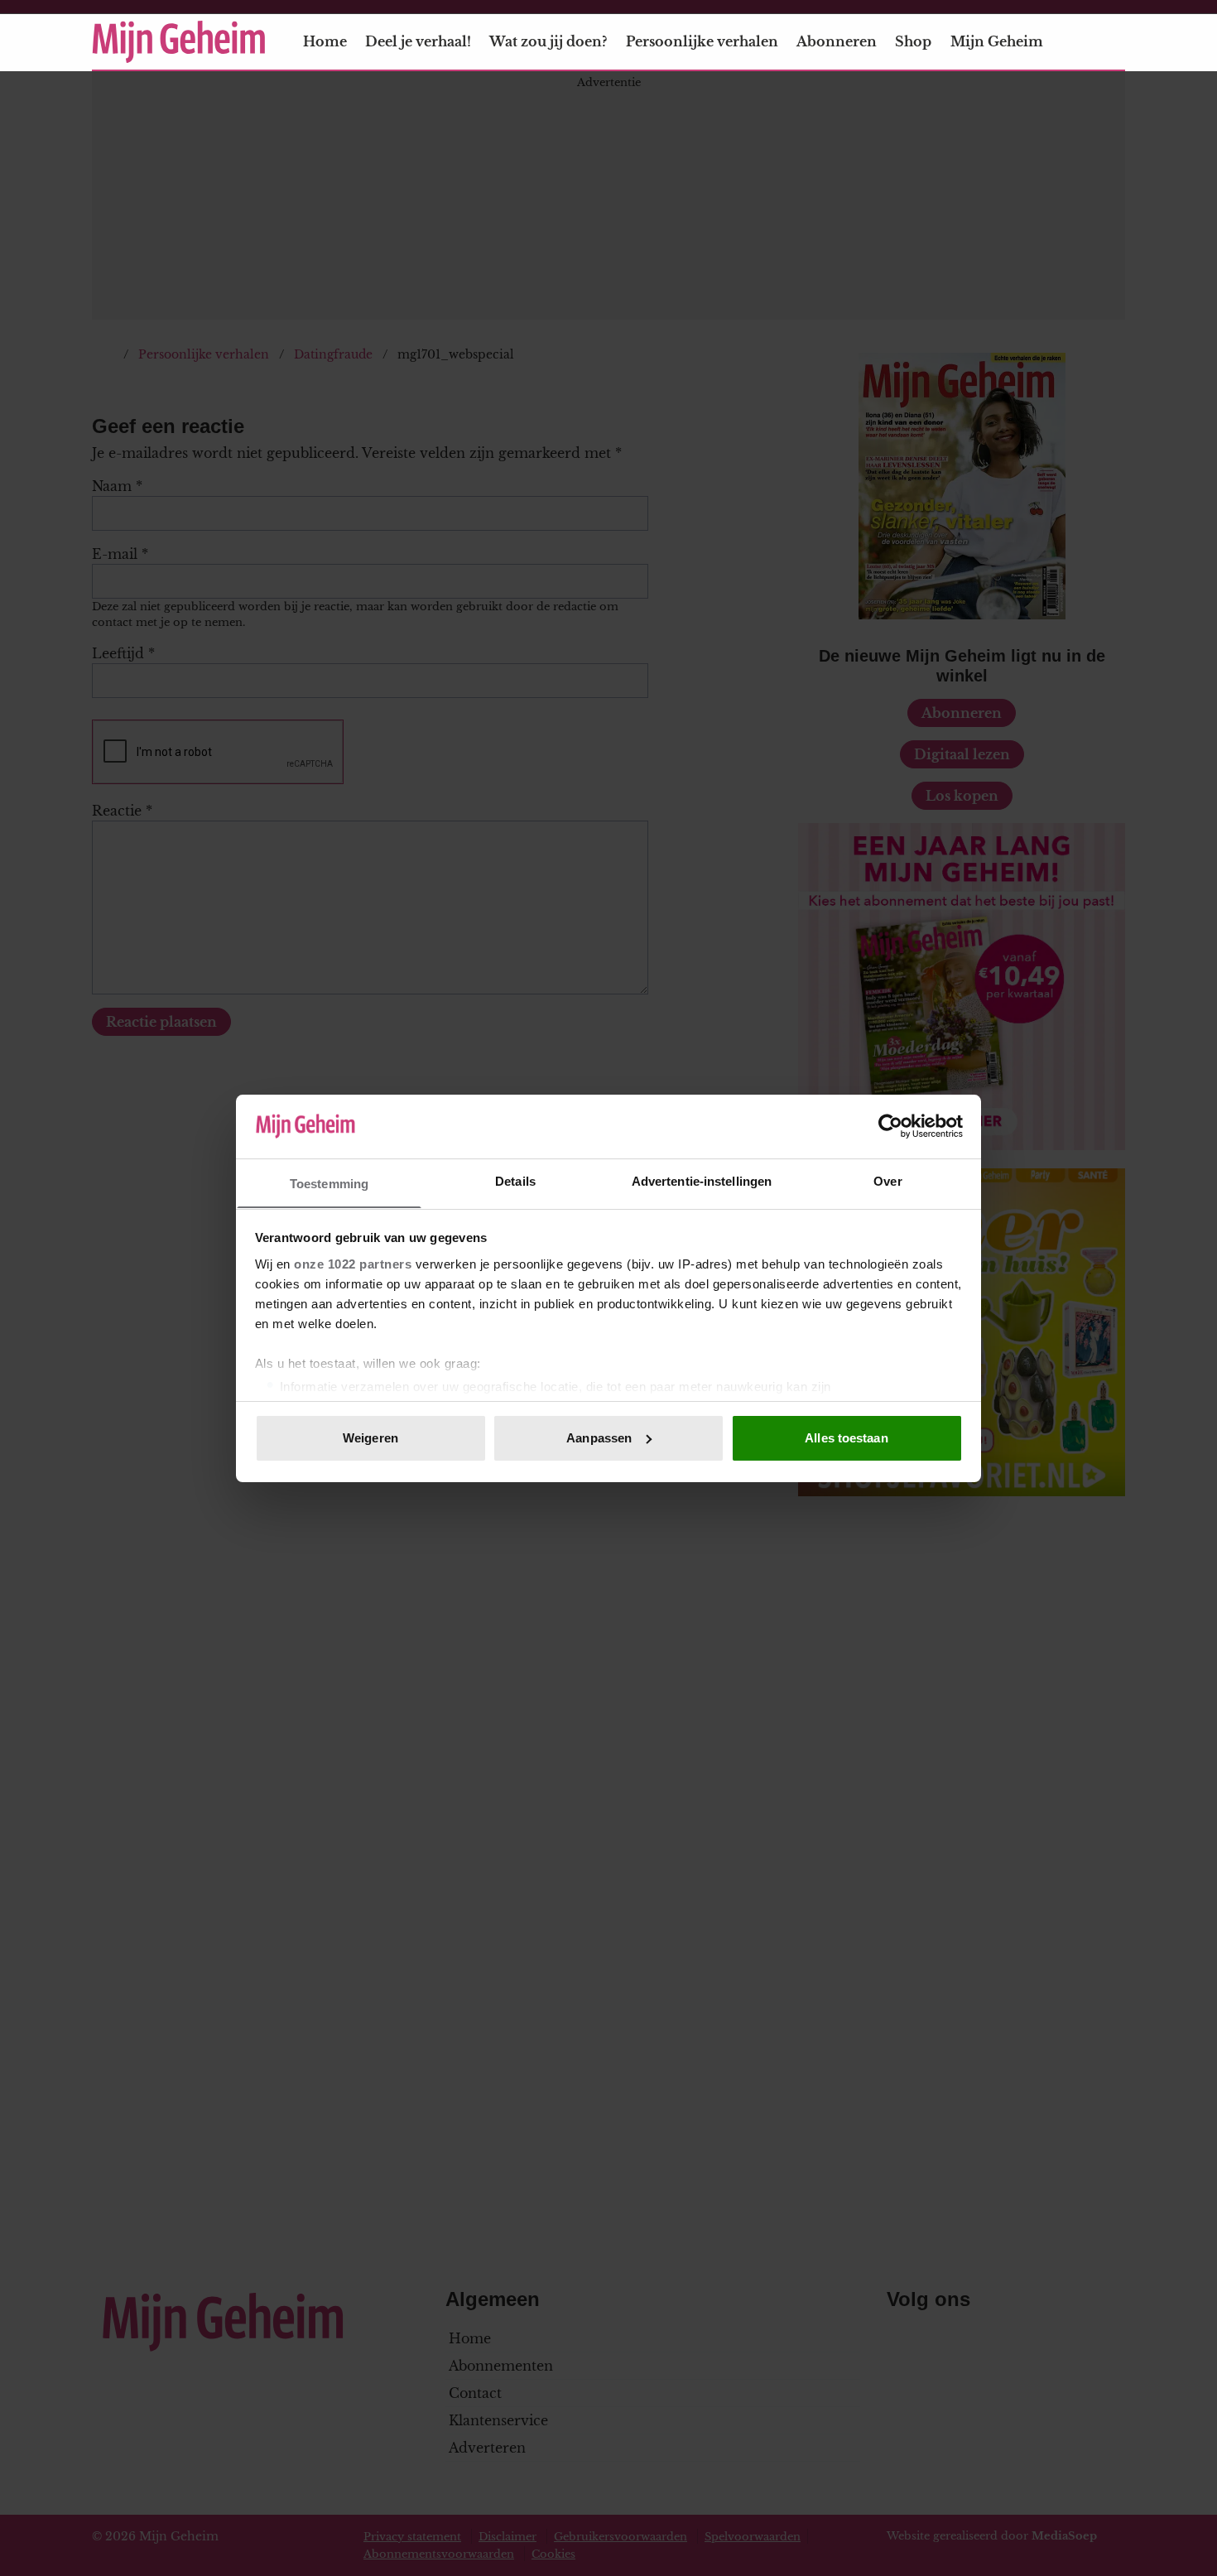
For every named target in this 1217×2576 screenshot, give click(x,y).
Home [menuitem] (325, 41)
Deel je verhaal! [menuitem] (418, 41)
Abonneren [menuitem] (837, 41)
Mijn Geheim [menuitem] (997, 41)
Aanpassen (599, 1438)
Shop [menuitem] (913, 41)
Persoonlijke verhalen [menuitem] (702, 41)
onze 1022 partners (353, 1263)
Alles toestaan (846, 1438)
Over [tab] (887, 1180)
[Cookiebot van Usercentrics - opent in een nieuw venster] (890, 1126)
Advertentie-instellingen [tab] (702, 1180)
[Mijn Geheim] (179, 42)
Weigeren (370, 1438)
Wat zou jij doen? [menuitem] (548, 41)
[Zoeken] (1112, 42)
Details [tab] (515, 1180)
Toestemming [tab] (329, 1183)
